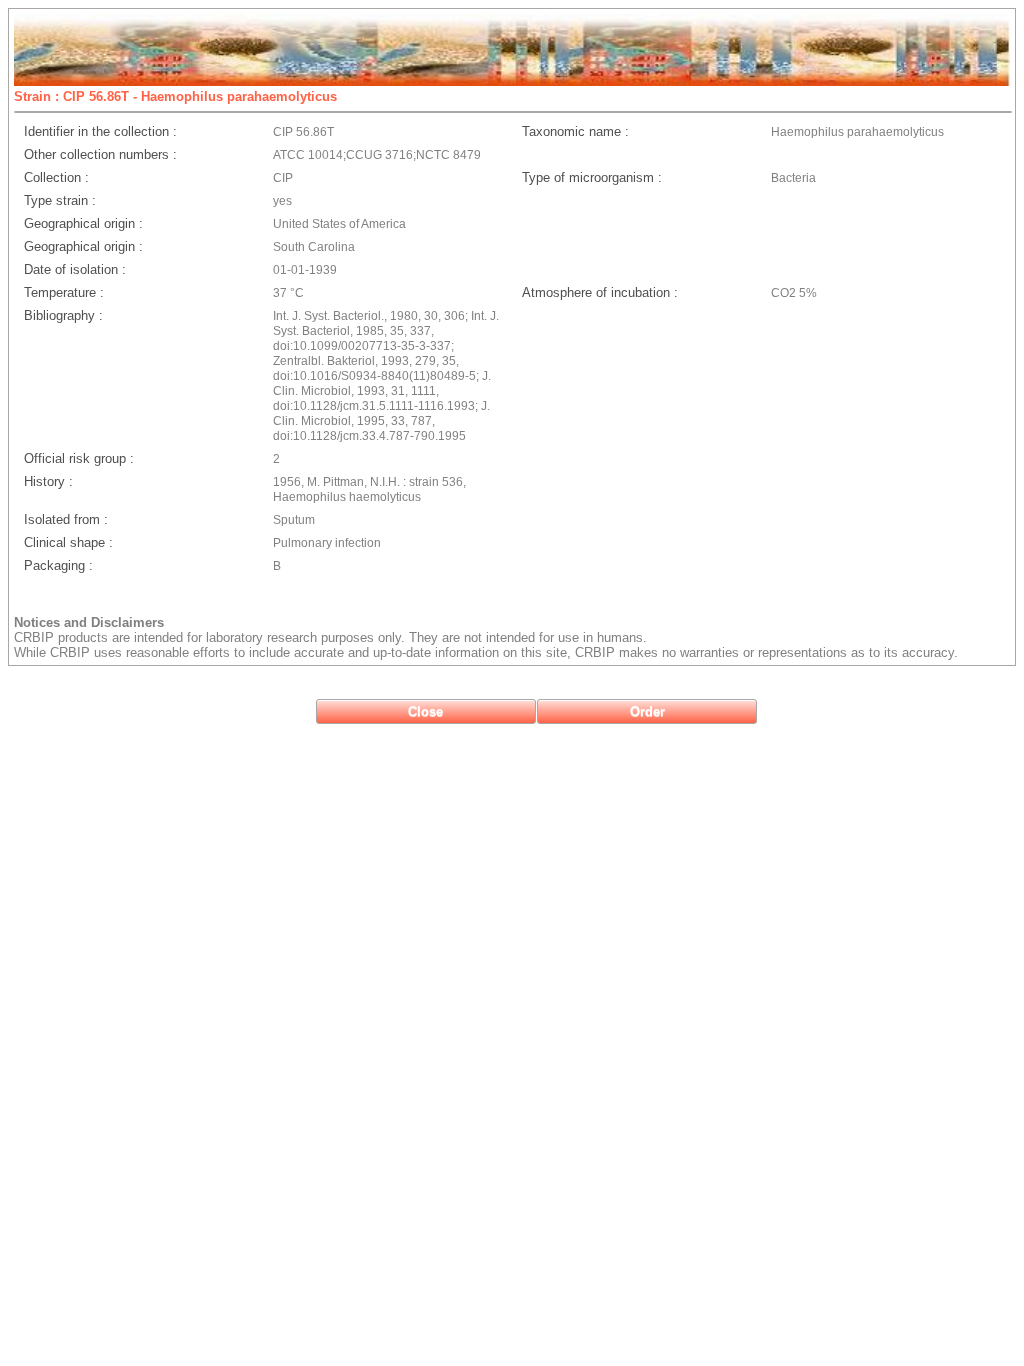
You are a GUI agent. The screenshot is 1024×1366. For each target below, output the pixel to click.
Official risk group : (79, 458)
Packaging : (58, 565)
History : (48, 481)
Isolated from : (66, 519)
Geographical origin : (83, 223)
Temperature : (64, 292)
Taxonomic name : (575, 131)
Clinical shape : (68, 542)
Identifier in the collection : (100, 131)
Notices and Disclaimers (89, 622)
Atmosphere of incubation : (600, 292)
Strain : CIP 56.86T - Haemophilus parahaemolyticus (175, 96)
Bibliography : (63, 315)
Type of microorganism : (592, 177)
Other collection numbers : (100, 154)
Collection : (56, 177)
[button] (426, 711)
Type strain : (60, 200)
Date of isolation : (75, 269)
